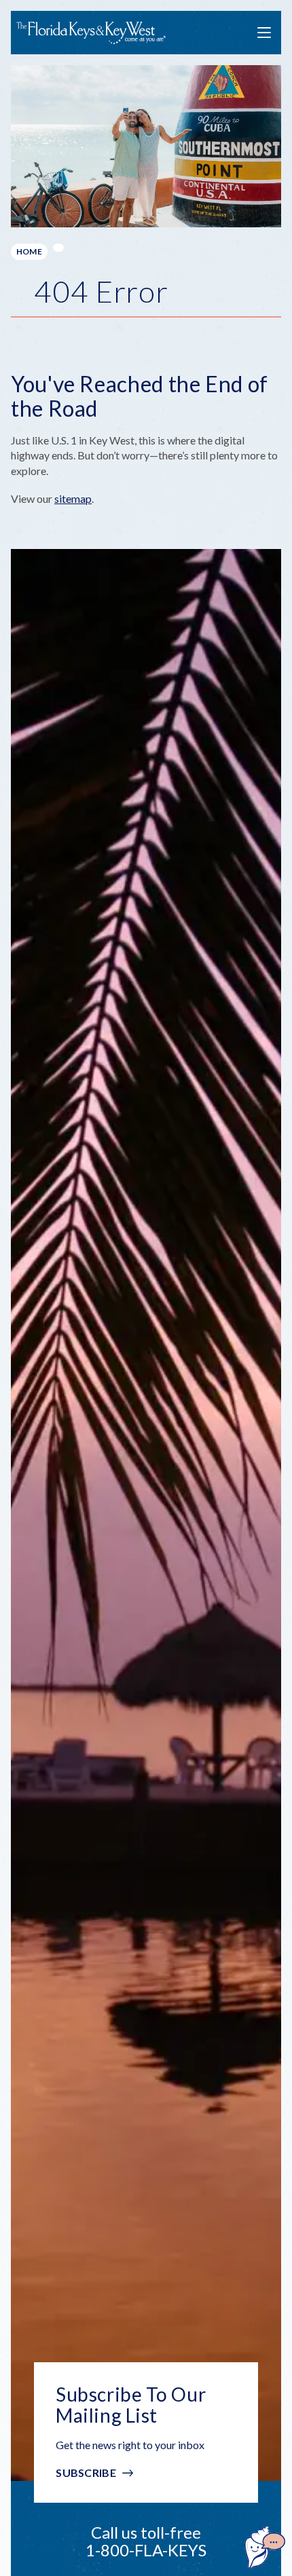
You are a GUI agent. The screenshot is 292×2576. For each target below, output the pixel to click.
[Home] (91, 33)
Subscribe (86, 2473)
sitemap (73, 498)
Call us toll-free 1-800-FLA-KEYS (146, 2541)
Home (29, 251)
